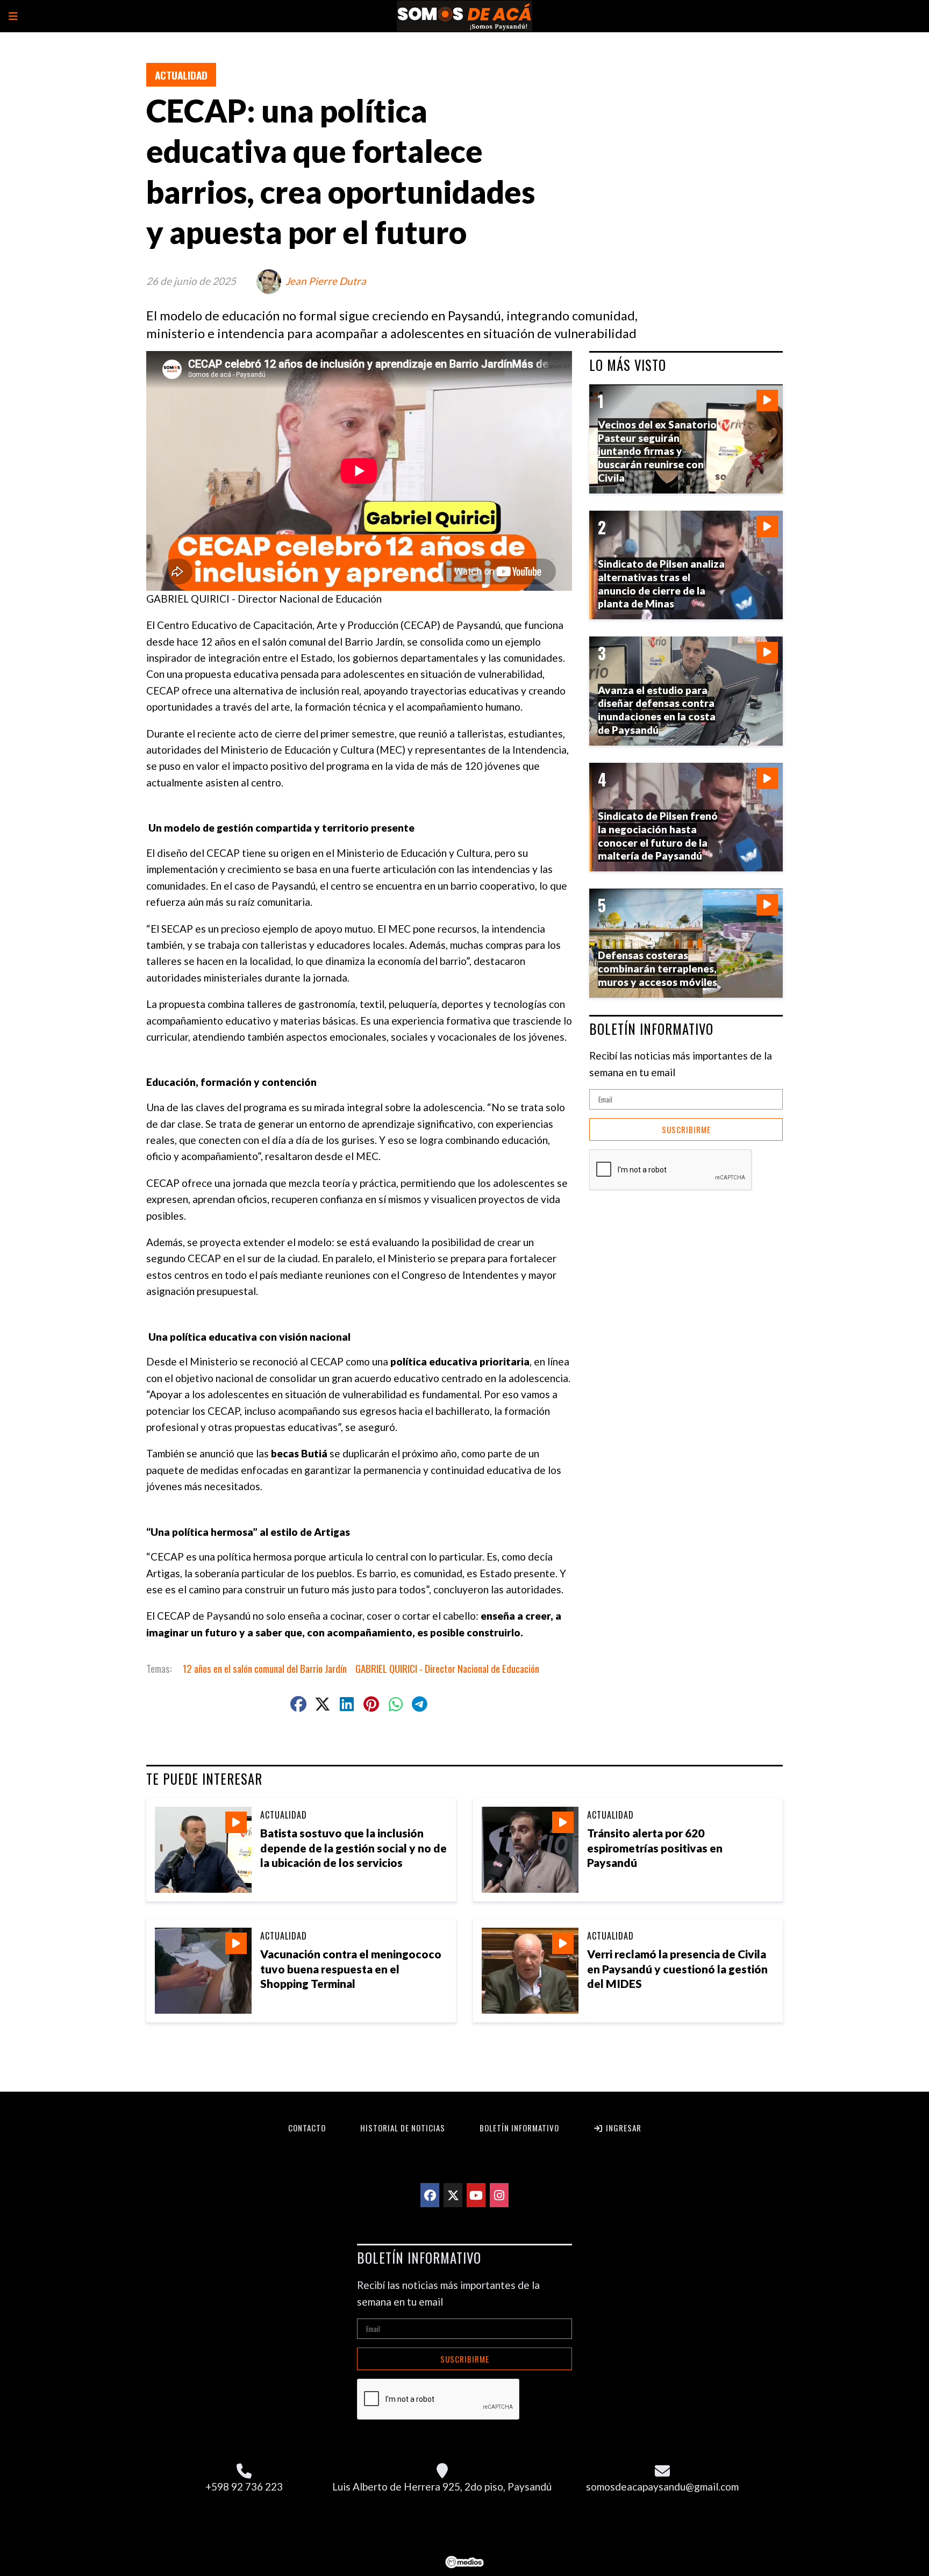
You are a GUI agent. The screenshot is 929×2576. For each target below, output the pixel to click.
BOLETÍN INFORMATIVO (651, 1029)
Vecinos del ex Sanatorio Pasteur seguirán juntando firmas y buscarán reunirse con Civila (657, 451)
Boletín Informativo (519, 2128)
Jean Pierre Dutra (326, 281)
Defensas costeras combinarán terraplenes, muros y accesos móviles (658, 968)
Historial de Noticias (403, 2128)
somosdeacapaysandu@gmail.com (662, 2486)
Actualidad (181, 75)
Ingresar (623, 2128)
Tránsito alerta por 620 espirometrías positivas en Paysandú (655, 1847)
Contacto (307, 2128)
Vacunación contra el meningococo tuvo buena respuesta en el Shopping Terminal (351, 1968)
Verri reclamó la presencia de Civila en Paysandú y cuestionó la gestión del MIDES (677, 1968)
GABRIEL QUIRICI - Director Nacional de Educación (447, 1668)
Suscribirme (686, 1129)
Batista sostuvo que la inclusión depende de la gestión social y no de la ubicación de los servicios (353, 1847)
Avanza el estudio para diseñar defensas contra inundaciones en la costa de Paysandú (657, 710)
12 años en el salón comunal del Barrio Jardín (265, 1668)
